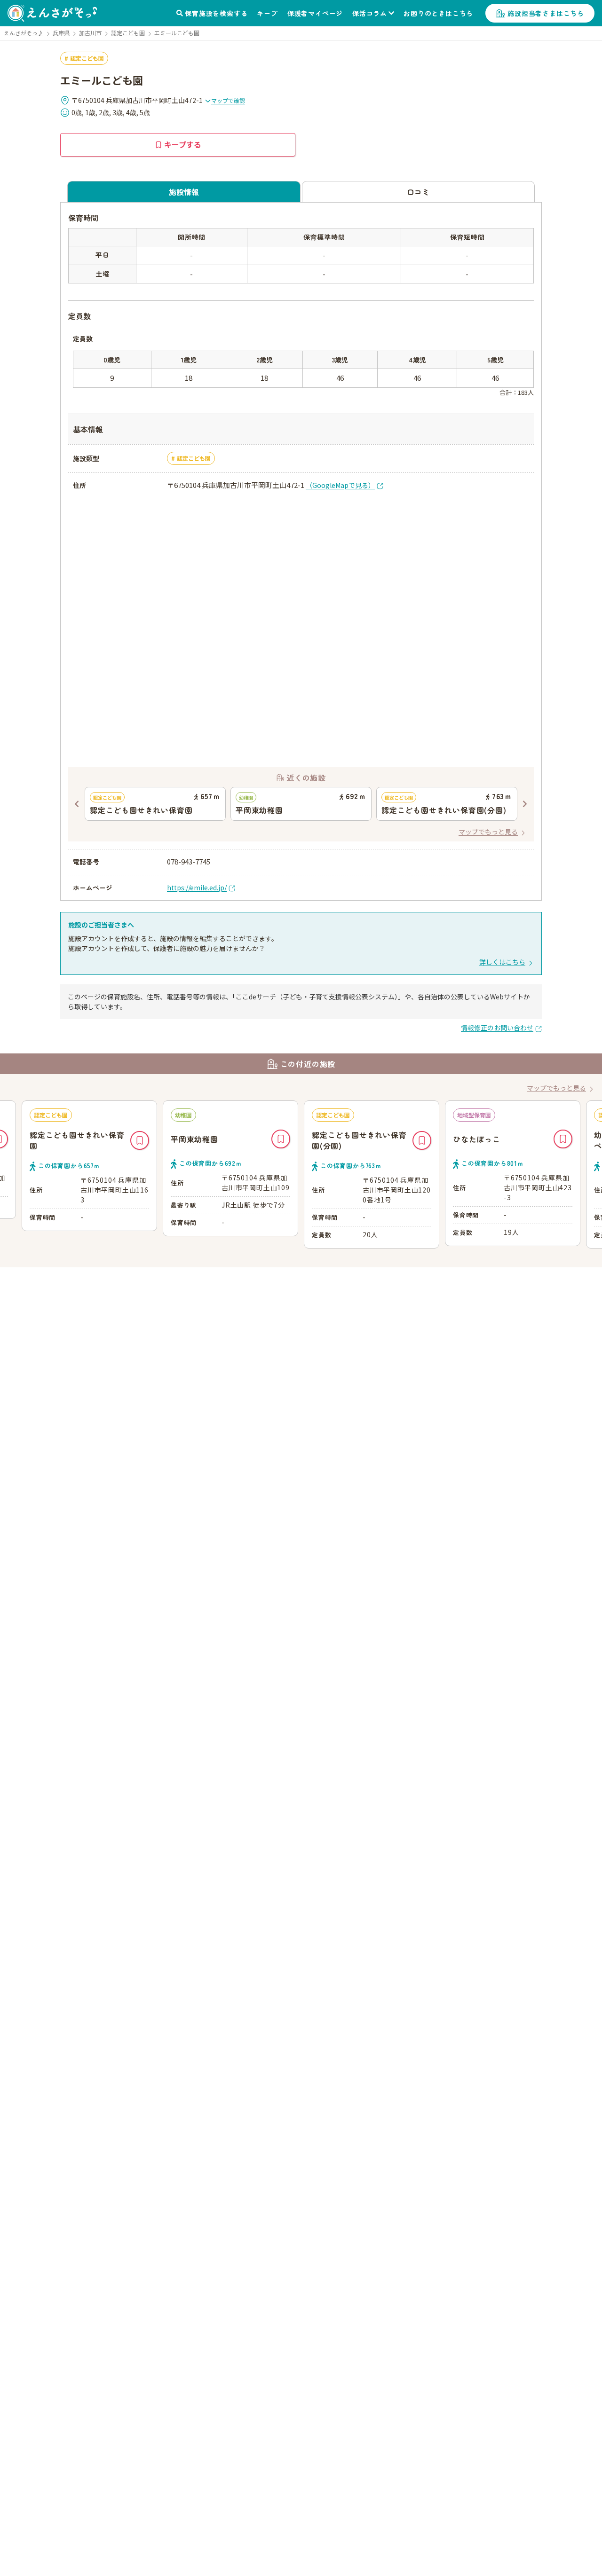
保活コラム (370, 13)
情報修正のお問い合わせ (497, 1028)
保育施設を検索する (216, 13)
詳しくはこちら (502, 962)
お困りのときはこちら (438, 13)
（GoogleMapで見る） (340, 485)
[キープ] (140, 1140)
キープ (267, 13)
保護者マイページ (315, 13)
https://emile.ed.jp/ (197, 887)
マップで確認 (228, 100)
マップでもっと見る (488, 832)
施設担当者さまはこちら (546, 13)
